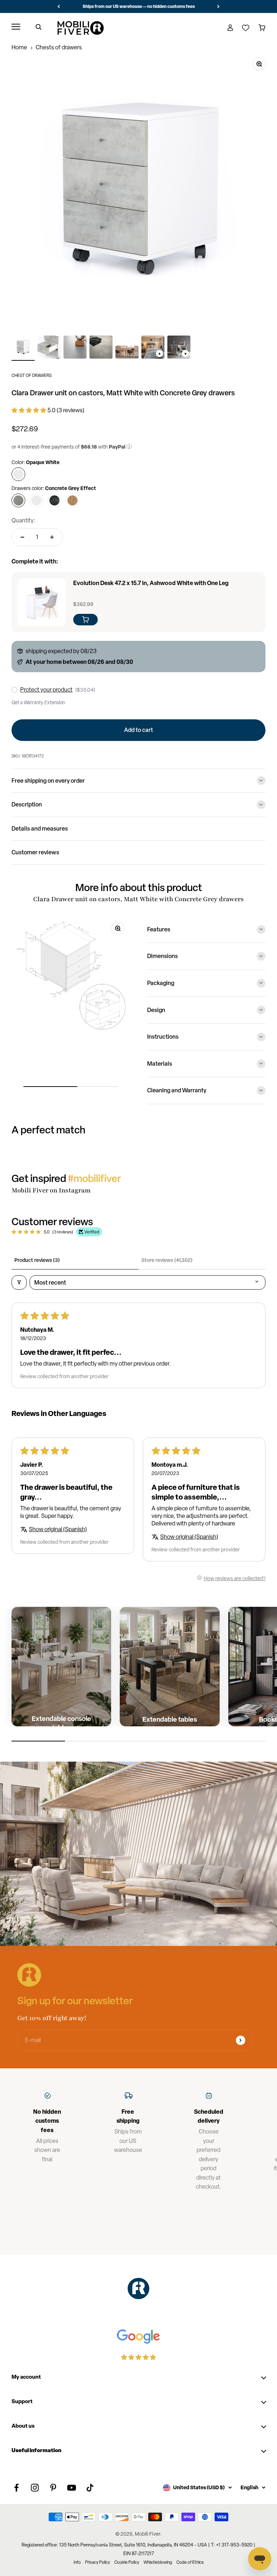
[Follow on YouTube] (72, 2488)
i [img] (129, 447)
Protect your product (46, 690)
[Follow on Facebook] (16, 2488)
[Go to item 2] (49, 348)
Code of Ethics (190, 2562)
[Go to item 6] (153, 348)
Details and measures (40, 828)
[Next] (218, 6)
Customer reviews (35, 852)
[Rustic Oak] (72, 500)
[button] (29, 410)
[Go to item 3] (75, 348)
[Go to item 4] (101, 348)
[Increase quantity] (52, 537)
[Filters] (19, 1282)
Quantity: (23, 520)
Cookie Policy (127, 2562)
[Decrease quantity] (22, 537)
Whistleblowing (158, 2562)
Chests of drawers (59, 47)
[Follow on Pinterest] (53, 2488)
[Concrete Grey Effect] (18, 500)
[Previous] (59, 6)
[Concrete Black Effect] (54, 500)
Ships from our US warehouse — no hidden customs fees (139, 6)
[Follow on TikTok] (90, 2488)
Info (77, 2562)
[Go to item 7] (179, 348)
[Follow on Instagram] (35, 2488)
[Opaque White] (18, 474)
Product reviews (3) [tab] (37, 1260)
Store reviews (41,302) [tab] (167, 1260)
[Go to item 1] (23, 348)
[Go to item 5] (127, 353)
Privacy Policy (98, 2562)
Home (19, 47)
